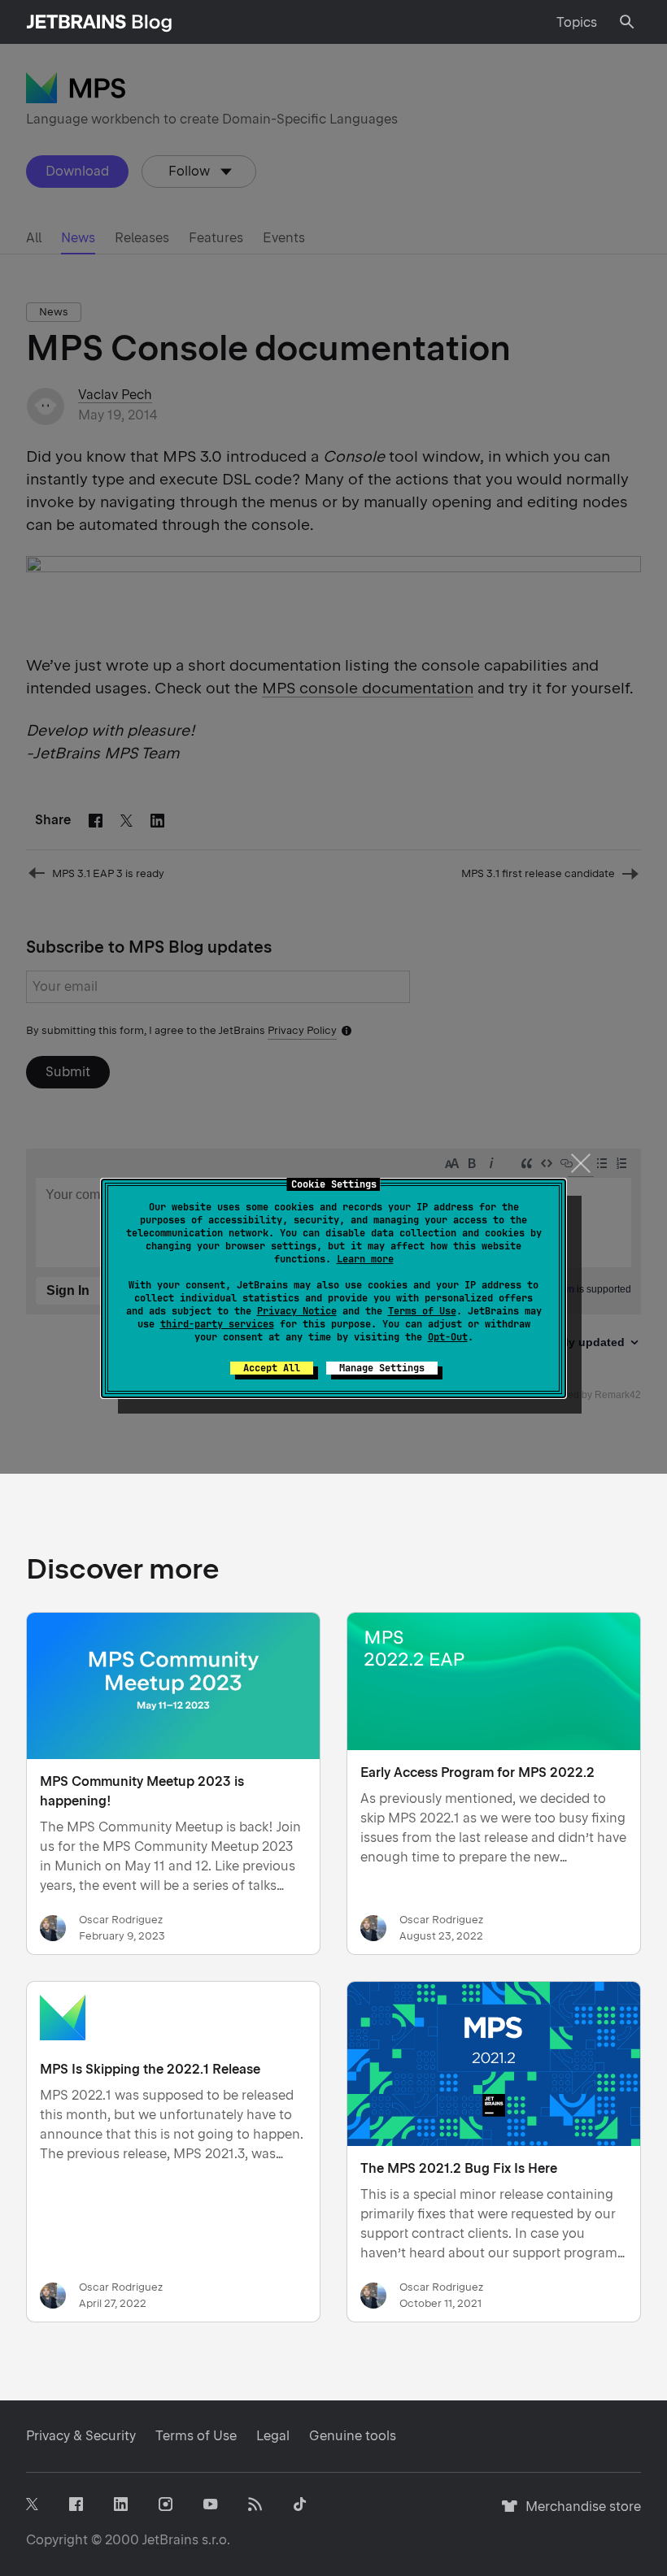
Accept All (272, 1368)
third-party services (217, 1324)
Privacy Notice (297, 1311)
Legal (273, 2436)
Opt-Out (448, 1337)
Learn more (365, 1259)
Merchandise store (579, 2514)
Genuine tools (353, 2436)
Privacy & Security (81, 2436)
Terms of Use (422, 1311)
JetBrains (170, 2540)
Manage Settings (382, 1368)
